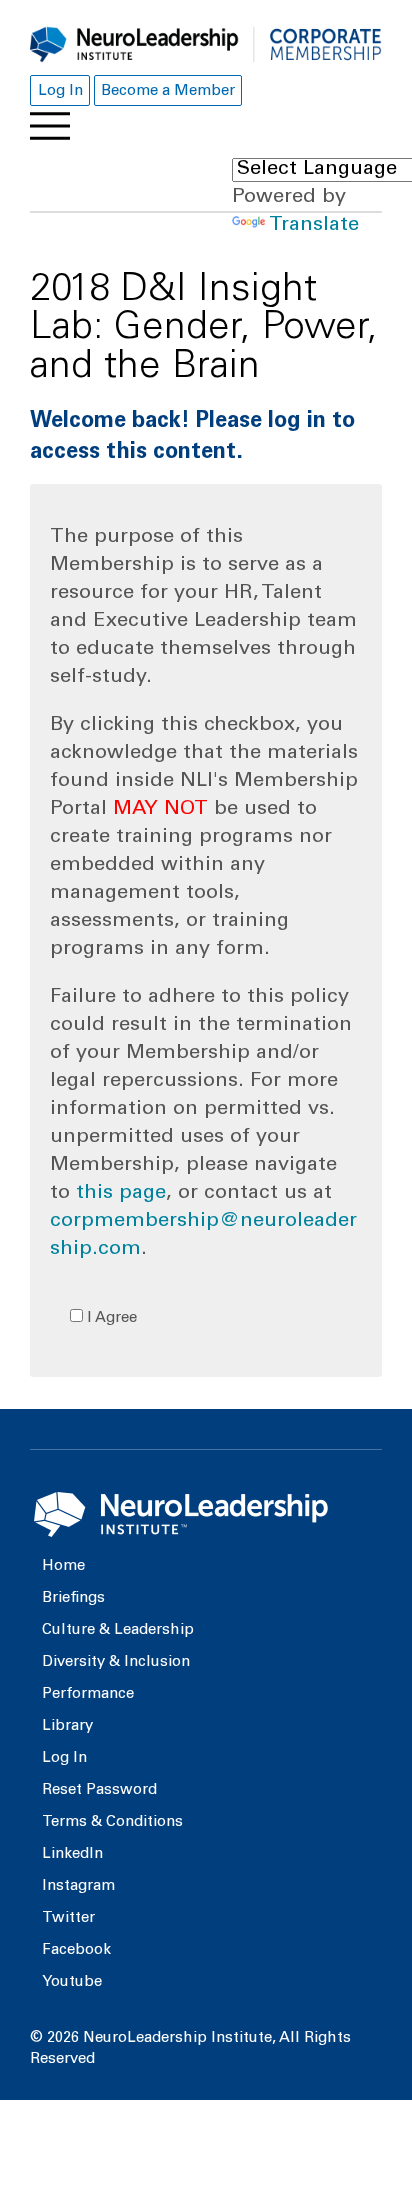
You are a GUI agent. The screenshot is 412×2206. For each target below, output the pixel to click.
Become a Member (168, 91)
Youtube (72, 1982)
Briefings (73, 1598)
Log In (60, 91)
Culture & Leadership (118, 1630)
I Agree (110, 1318)
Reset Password (99, 1790)
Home (63, 1566)
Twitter (68, 1918)
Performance (88, 1694)
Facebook (76, 1950)
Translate (314, 226)
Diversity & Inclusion (116, 1662)
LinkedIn (72, 1854)
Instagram (78, 1886)
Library (67, 1726)
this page (121, 1194)
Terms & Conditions (112, 1822)
